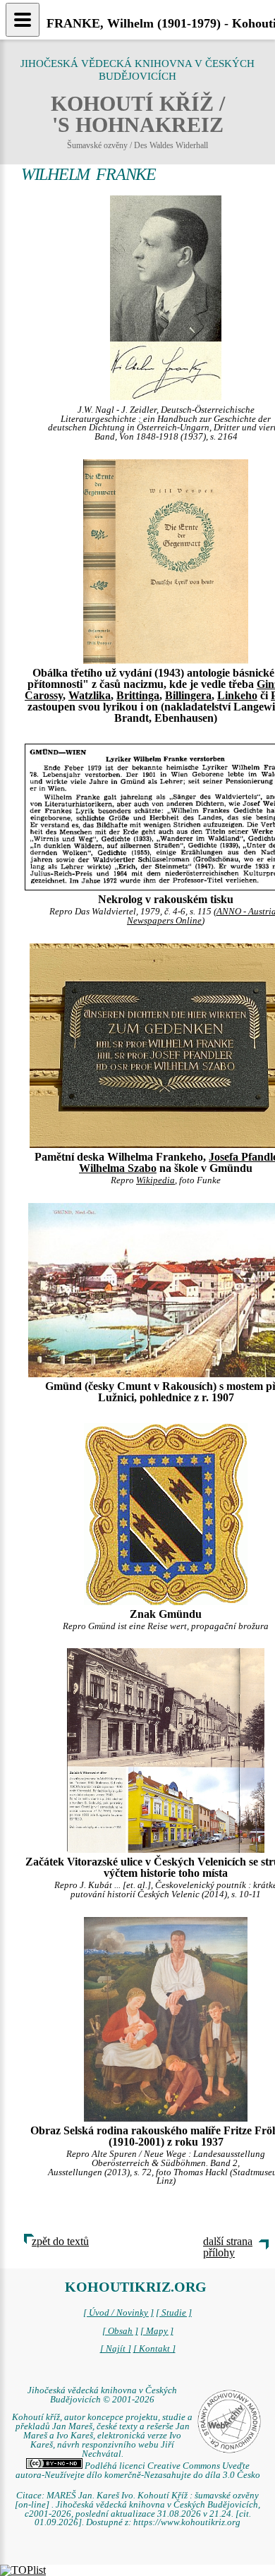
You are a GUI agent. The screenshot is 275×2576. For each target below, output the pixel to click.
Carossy (44, 695)
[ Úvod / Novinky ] (118, 2313)
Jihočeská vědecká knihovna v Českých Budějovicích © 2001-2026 (102, 2395)
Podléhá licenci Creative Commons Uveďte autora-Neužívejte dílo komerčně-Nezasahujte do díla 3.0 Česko (138, 2471)
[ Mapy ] (157, 2331)
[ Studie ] (174, 2313)
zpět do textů (60, 2241)
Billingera (188, 695)
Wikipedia (155, 1180)
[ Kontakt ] (154, 2349)
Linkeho (237, 695)
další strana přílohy (228, 2247)
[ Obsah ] (120, 2331)
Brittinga (138, 695)
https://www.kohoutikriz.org (187, 2522)
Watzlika (90, 695)
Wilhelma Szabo (118, 1168)
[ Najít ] (116, 2349)
